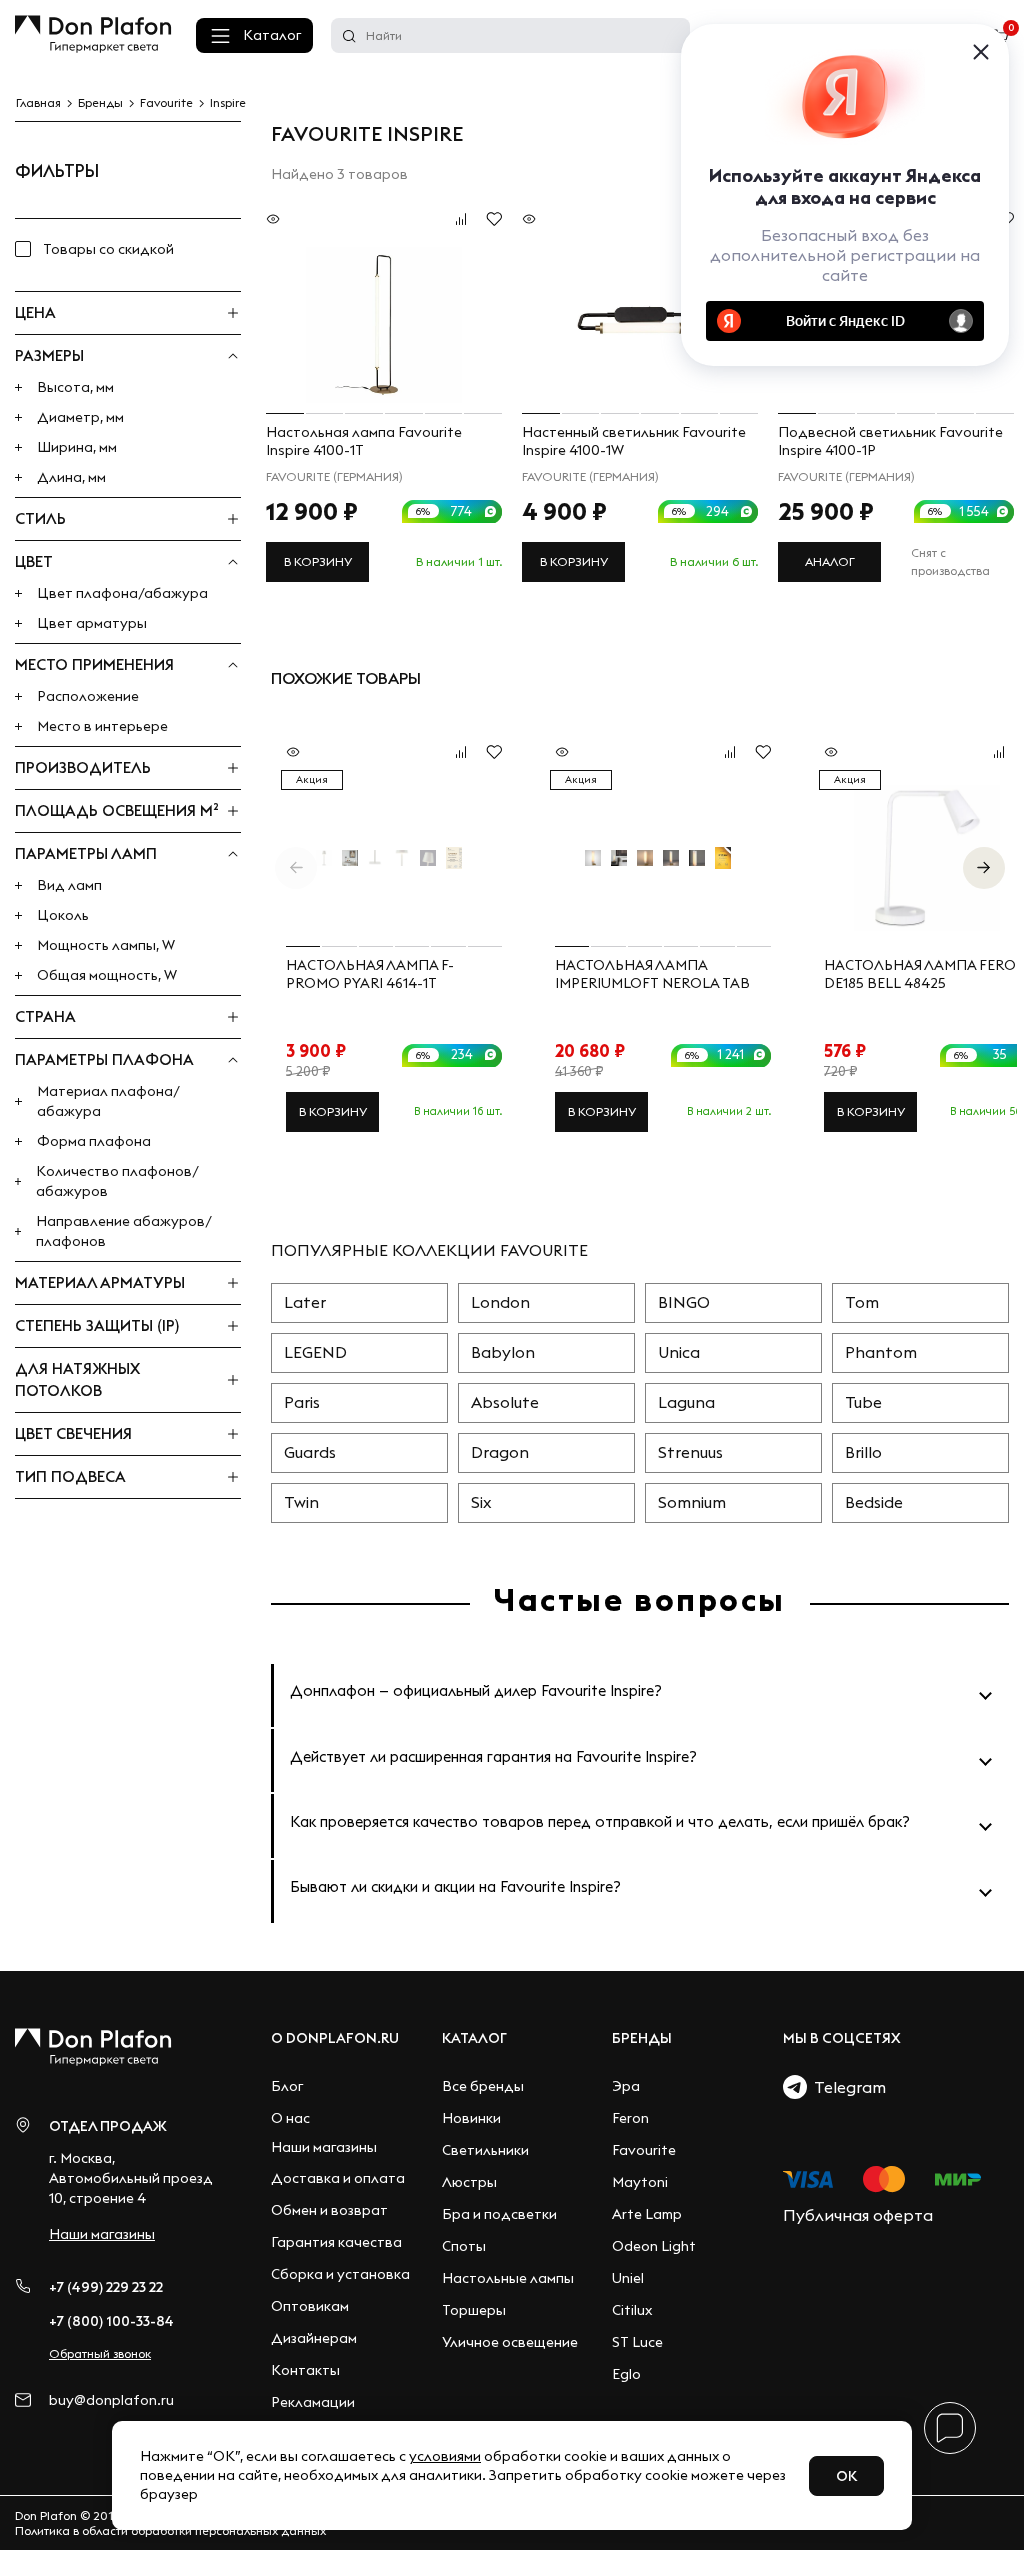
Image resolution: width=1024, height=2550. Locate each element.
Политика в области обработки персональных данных (170, 2530)
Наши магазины (102, 2234)
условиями (445, 2456)
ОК (846, 2476)
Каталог (272, 35)
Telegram (846, 2087)
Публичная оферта (858, 2215)
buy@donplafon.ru (111, 2400)
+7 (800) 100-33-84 (111, 2321)
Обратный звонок (100, 2353)
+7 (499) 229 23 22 (106, 2287)
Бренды (642, 2038)
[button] (984, 868)
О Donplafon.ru (335, 2038)
